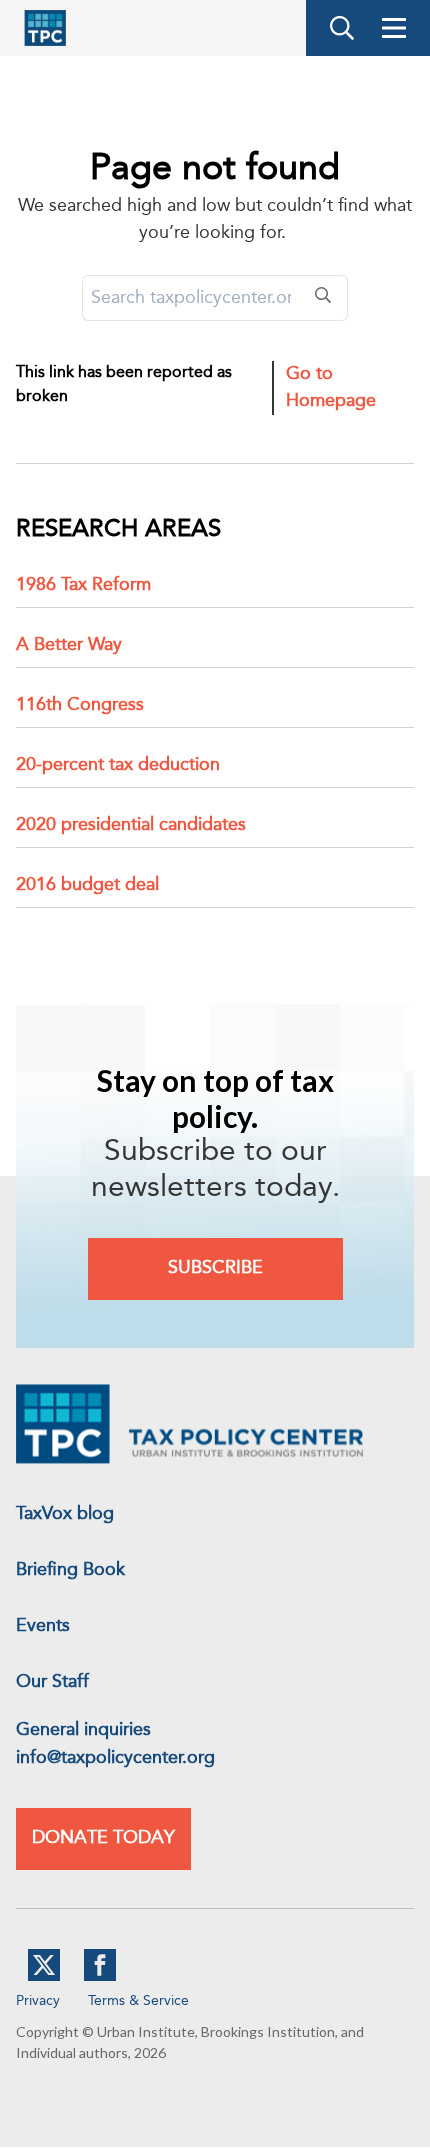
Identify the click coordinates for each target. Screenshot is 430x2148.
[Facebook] (100, 1977)
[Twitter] (44, 1977)
